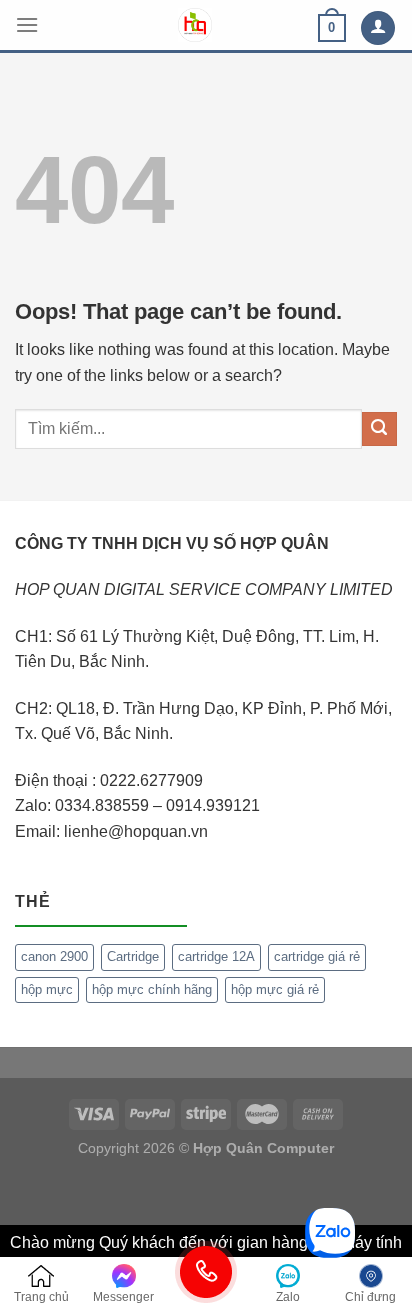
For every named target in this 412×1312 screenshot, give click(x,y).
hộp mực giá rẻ (275, 989)
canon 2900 (54, 956)
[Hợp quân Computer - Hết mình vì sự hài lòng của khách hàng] (195, 25)
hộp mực (47, 989)
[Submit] (379, 429)
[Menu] (27, 24)
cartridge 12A (216, 956)
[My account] (378, 28)
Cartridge (133, 956)
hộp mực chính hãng (152, 989)
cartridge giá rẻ (317, 956)
